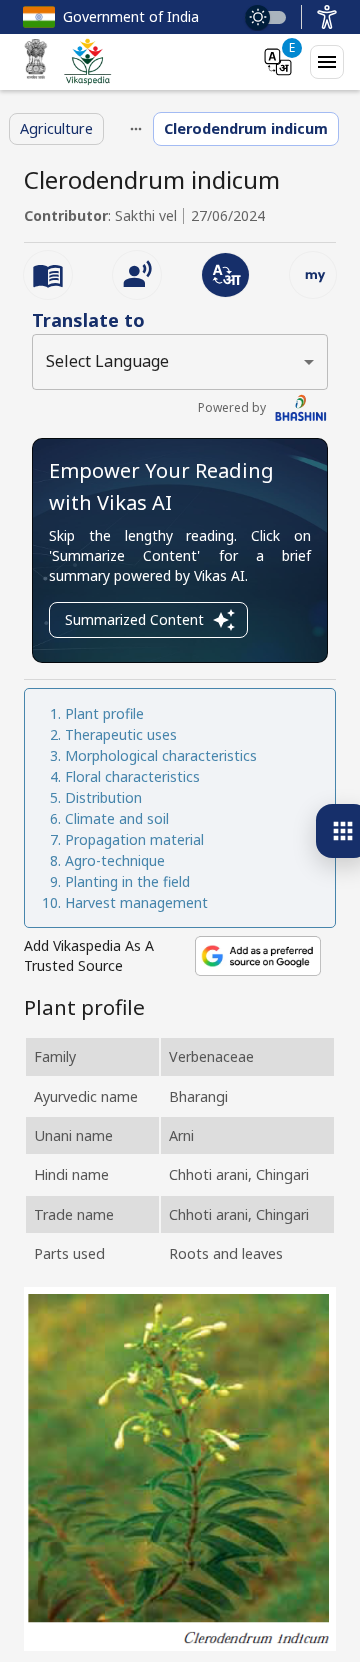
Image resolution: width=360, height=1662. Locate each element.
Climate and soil (117, 818)
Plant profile (104, 713)
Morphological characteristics (161, 755)
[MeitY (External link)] (36, 62)
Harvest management (136, 902)
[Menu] (327, 62)
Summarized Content (134, 619)
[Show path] (136, 129)
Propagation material (134, 839)
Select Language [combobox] (107, 361)
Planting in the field (127, 881)
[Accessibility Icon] (327, 17)
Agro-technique (115, 860)
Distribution (103, 797)
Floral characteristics (132, 776)
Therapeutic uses (121, 734)
